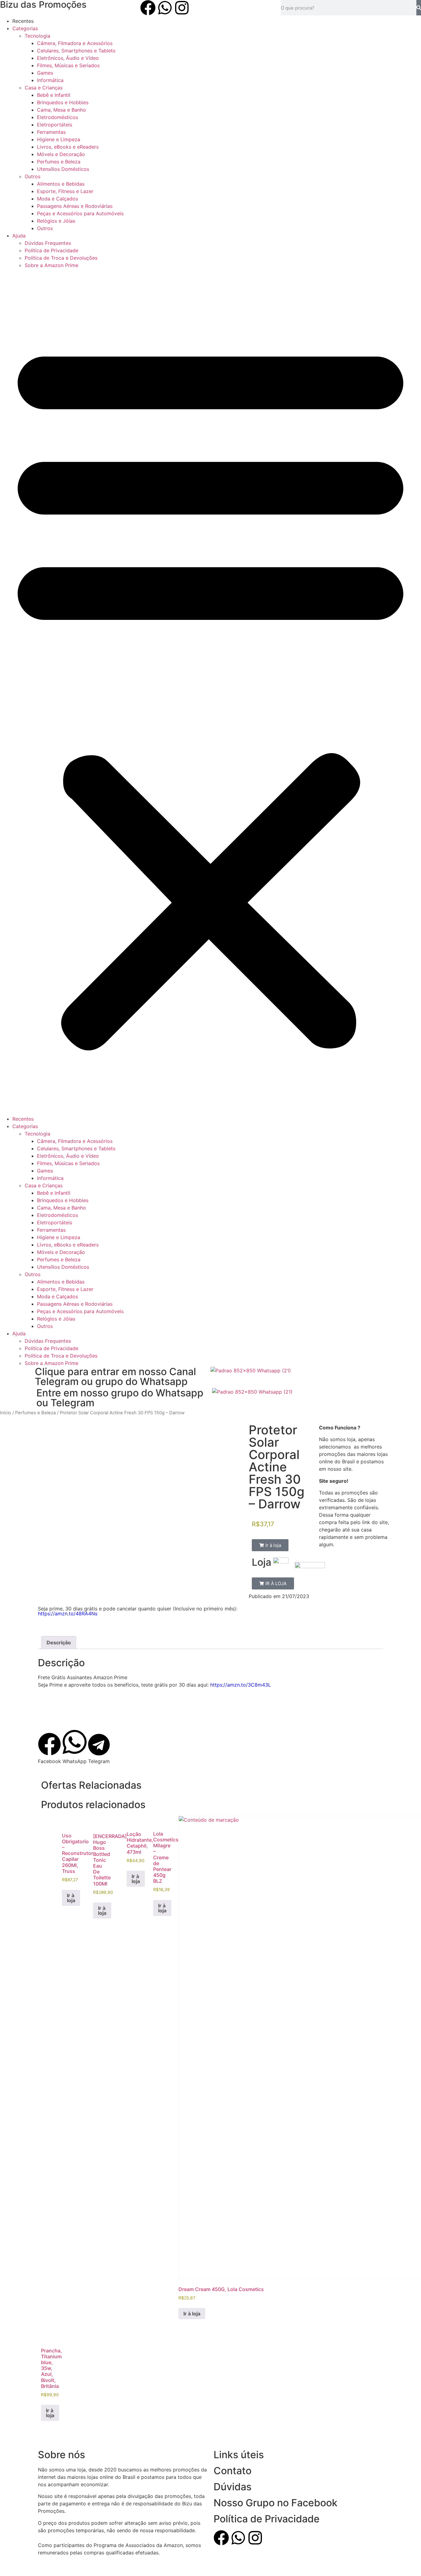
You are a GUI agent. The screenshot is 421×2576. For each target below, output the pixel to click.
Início (6, 1413)
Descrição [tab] (59, 1642)
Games (45, 73)
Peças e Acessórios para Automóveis (80, 213)
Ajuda (19, 236)
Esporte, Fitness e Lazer (65, 191)
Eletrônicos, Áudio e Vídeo (68, 58)
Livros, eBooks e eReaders (68, 147)
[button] (211, 692)
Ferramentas (51, 132)
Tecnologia (37, 36)
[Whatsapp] (165, 8)
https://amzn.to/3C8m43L (241, 1685)
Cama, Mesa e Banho (61, 110)
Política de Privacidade (51, 250)
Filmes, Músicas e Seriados (68, 65)
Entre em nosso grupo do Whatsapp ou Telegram (120, 1398)
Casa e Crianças (44, 88)
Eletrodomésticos (57, 117)
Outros (33, 176)
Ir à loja (71, 1898)
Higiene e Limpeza (59, 139)
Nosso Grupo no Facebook (276, 2503)
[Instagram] (182, 8)
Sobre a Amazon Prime (51, 265)
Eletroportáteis (55, 125)
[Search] (419, 8)
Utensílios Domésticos (63, 169)
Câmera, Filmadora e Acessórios (75, 43)
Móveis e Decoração (61, 154)
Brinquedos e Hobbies (63, 102)
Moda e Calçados (57, 199)
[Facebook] (148, 8)
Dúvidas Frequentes (48, 243)
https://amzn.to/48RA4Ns (68, 1614)
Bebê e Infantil (54, 95)
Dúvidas (233, 2487)
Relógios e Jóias (56, 221)
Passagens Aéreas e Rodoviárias (75, 206)
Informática (50, 80)
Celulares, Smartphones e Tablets (76, 51)
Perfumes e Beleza (59, 162)
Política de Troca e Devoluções (61, 258)
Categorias (25, 28)
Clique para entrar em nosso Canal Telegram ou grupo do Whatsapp (115, 1377)
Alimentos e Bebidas (61, 184)
